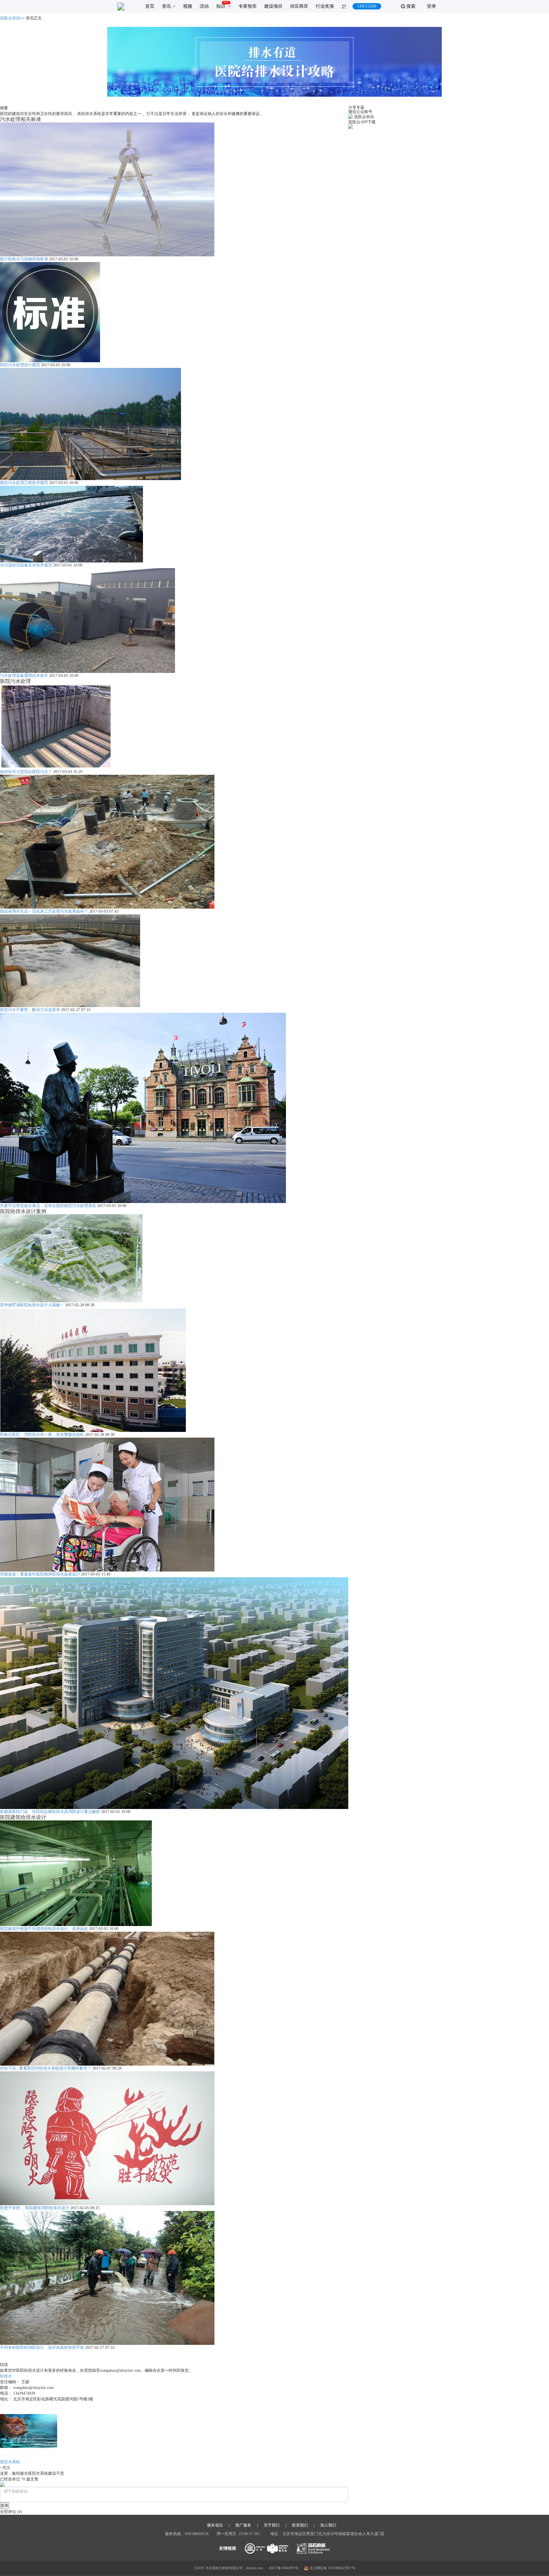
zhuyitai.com (254, 2568)
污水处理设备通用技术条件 (24, 676)
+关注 (5, 2468)
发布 (5, 2505)
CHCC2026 (367, 6)
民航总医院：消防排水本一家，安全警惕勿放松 (42, 1435)
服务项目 (215, 2525)
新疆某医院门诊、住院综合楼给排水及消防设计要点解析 (50, 1812)
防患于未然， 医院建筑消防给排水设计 (35, 2208)
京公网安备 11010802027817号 (332, 2568)
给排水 (6, 2376)
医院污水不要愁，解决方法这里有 (30, 1010)
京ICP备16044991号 (284, 2568)
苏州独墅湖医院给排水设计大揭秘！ (32, 1305)
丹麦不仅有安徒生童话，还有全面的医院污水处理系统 (48, 1206)
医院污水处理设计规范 (20, 365)
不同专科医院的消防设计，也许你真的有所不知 (42, 2348)
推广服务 (243, 2525)
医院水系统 (10, 2462)
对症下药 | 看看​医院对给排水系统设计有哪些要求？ (46, 2068)
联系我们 (300, 2525)
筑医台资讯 (10, 18)
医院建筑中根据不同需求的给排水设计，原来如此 (44, 1929)
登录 (431, 6)
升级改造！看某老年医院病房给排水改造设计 (40, 1574)
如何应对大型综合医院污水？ (26, 772)
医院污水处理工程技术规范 (24, 483)
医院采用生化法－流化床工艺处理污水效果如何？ (44, 911)
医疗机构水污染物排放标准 (24, 259)
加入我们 (328, 2525)
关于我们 (272, 2525)
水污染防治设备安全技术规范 (26, 565)
